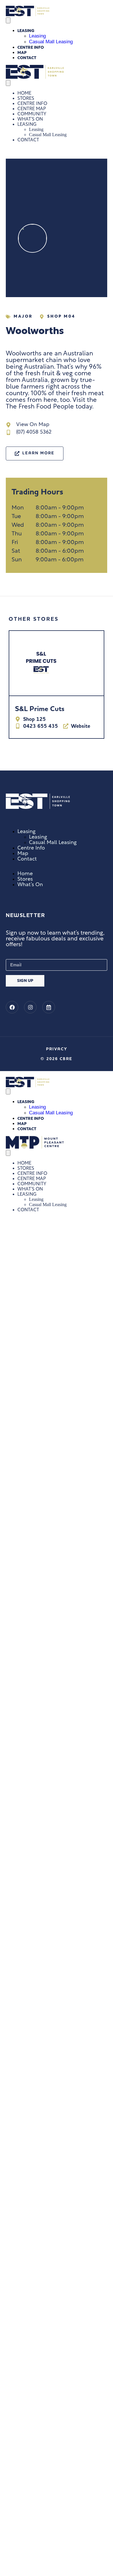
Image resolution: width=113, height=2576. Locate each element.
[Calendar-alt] (49, 1007)
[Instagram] (30, 1007)
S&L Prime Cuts (40, 709)
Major (23, 317)
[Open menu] (8, 20)
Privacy (57, 1049)
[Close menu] (8, 83)
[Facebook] (12, 1007)
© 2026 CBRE (57, 1059)
